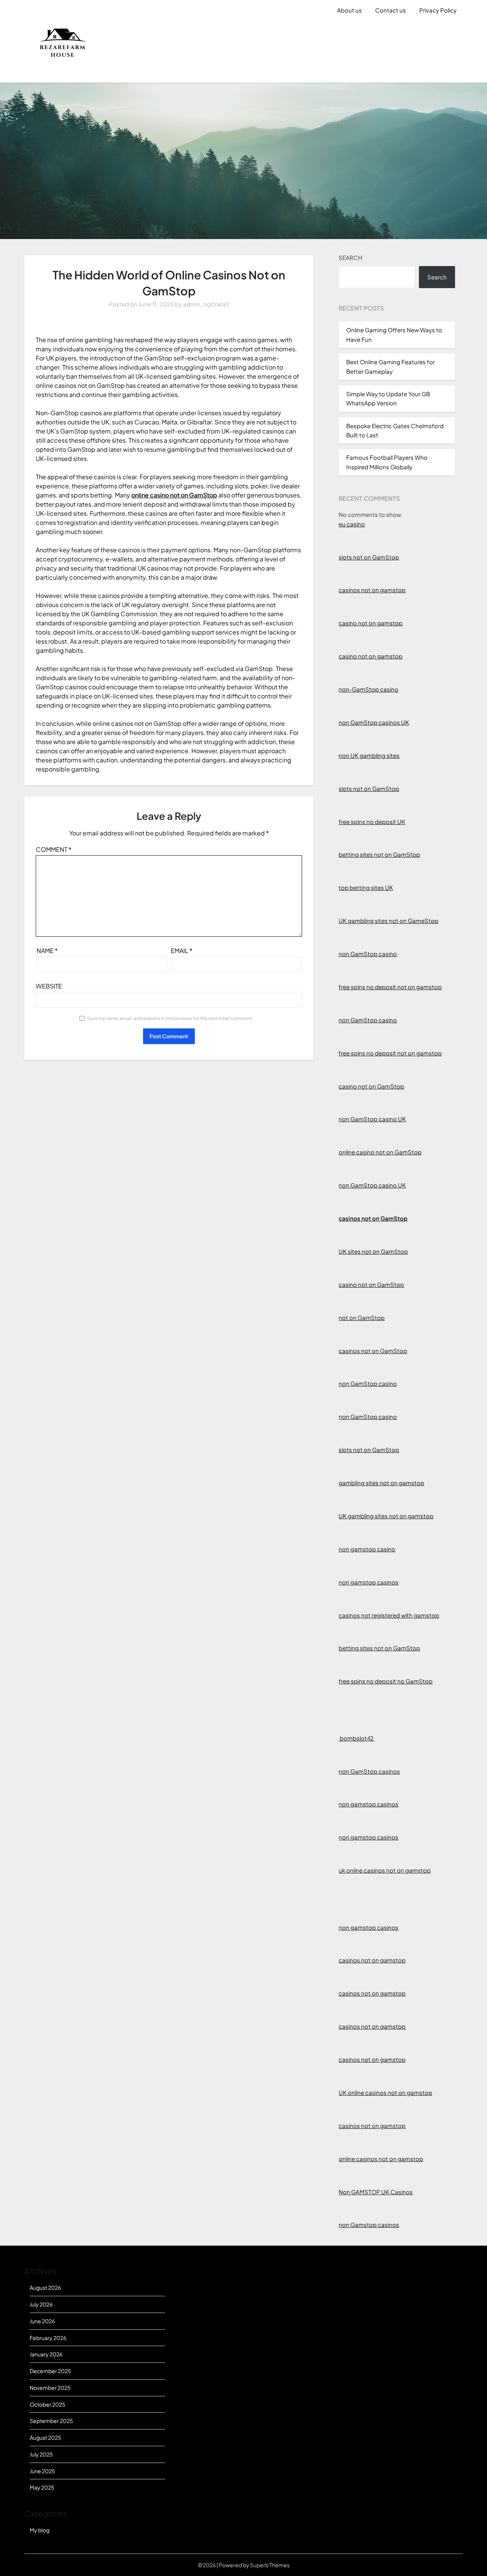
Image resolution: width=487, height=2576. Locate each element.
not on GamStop (362, 1317)
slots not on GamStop (369, 557)
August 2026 (45, 2287)
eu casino (352, 524)
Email (182, 951)
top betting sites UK (366, 887)
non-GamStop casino (368, 689)
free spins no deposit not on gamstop (390, 987)
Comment (54, 849)
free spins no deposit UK (372, 822)
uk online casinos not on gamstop (385, 1870)
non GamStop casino (368, 954)
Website (49, 986)
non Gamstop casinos (369, 2225)
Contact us (391, 10)
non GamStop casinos (369, 1771)
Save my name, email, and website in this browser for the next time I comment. (170, 1018)
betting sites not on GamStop (379, 854)
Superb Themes (270, 2565)
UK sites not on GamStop (373, 1251)
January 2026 (46, 2354)
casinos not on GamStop (373, 1218)
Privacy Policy (438, 10)
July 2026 (41, 2304)
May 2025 (42, 2487)
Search (350, 257)
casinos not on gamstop (372, 590)
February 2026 (48, 2338)
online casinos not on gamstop (381, 2159)
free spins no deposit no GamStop (386, 1681)
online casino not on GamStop (380, 1152)
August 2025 (45, 2437)
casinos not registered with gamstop (389, 1615)
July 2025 (41, 2454)
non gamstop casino (367, 1549)
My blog (40, 2530)
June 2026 (42, 2321)
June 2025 (42, 2471)
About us (349, 10)
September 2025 (51, 2421)
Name (47, 951)
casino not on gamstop (371, 623)
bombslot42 (356, 1738)
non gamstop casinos (368, 1582)
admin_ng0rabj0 (206, 304)
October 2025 (48, 2404)
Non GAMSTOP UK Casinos (376, 2192)
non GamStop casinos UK (374, 722)
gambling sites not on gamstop (381, 1483)
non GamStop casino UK (372, 1119)
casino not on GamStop (371, 1086)
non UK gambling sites (369, 755)
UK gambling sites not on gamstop (386, 1516)
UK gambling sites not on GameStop (388, 921)
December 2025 (50, 2371)
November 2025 (50, 2388)
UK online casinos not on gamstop (385, 2092)
